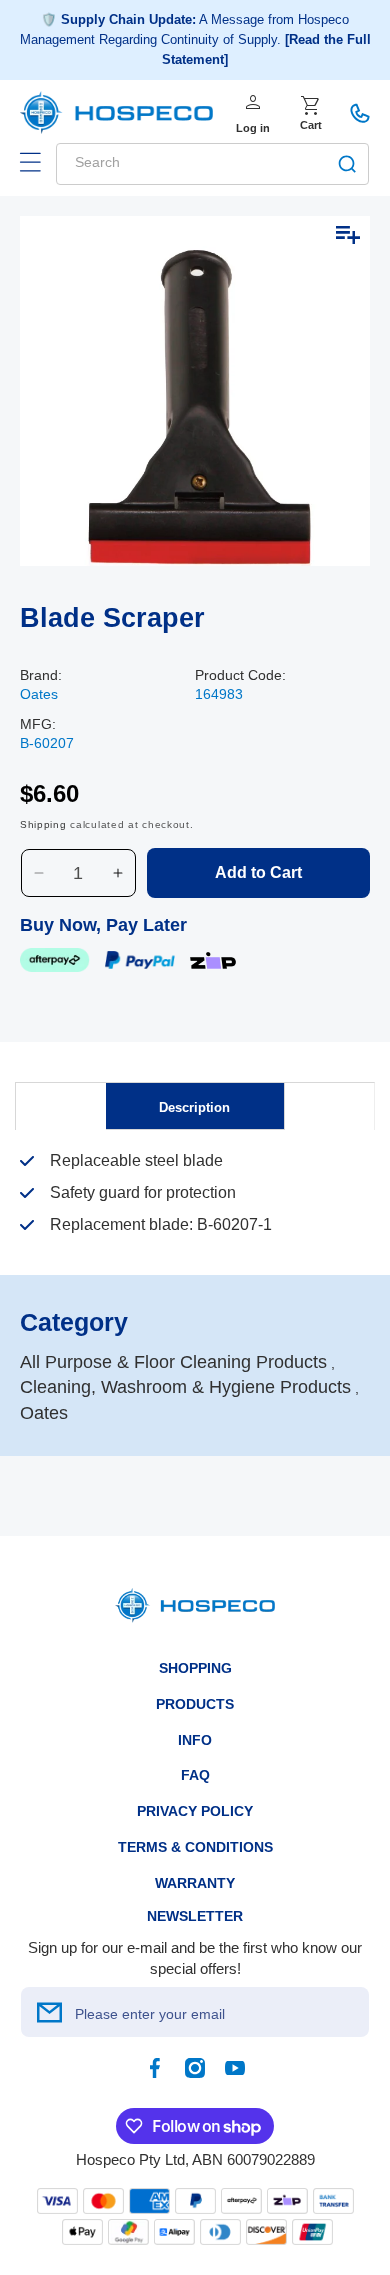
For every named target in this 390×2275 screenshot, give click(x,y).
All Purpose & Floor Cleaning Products (173, 1362)
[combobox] (212, 164)
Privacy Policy (195, 1811)
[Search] (347, 164)
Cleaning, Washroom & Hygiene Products (185, 1387)
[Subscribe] (49, 2012)
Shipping (43, 824)
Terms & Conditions (195, 1847)
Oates (39, 694)
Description (194, 1107)
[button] (30, 162)
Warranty (195, 1883)
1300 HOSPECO (360, 113)
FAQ (195, 1775)
